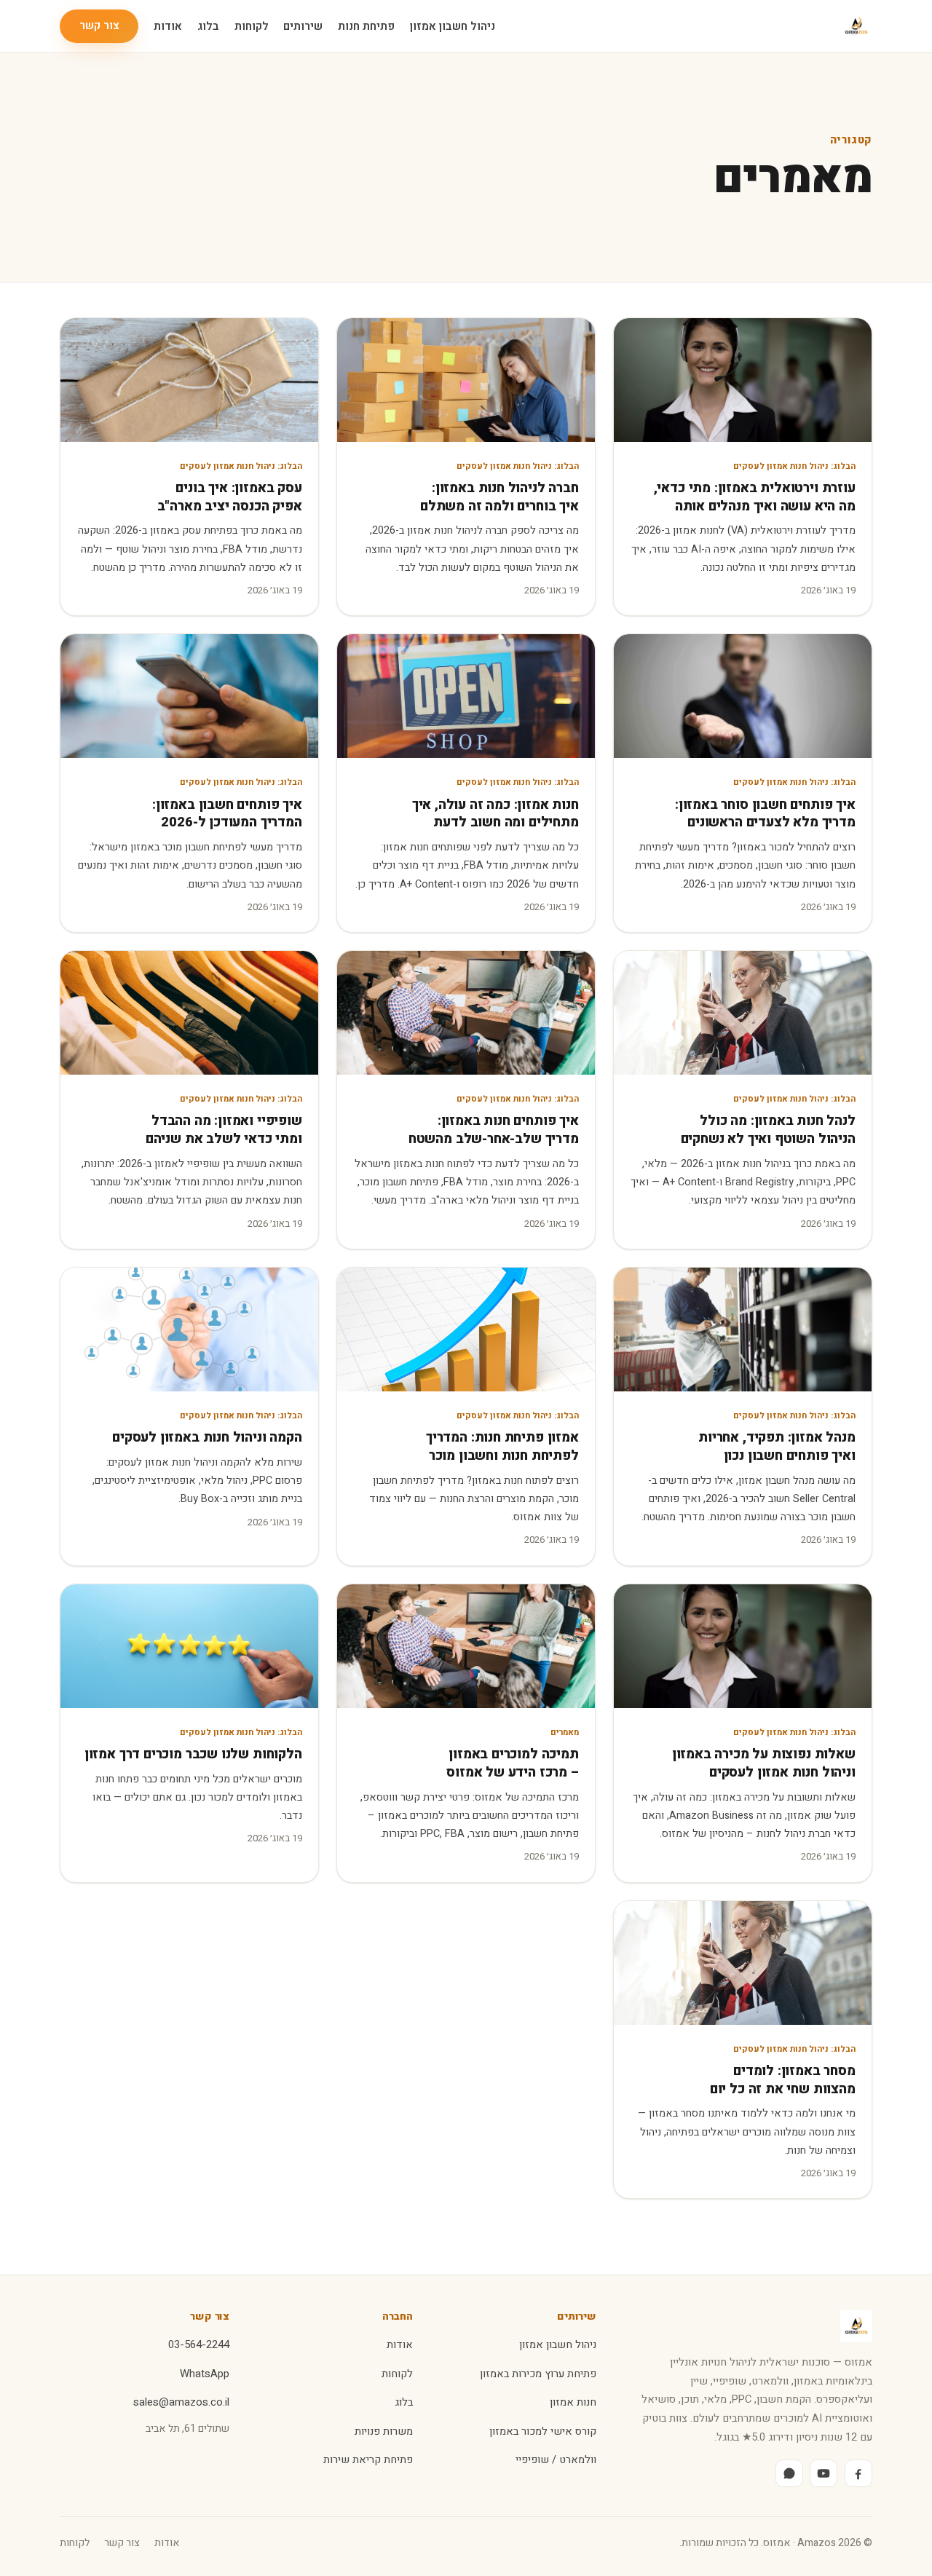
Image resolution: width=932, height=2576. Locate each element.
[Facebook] (858, 2473)
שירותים (303, 26)
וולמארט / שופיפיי (556, 2460)
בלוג (208, 26)
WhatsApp (205, 2374)
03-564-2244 (199, 2345)
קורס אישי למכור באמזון (543, 2431)
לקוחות (252, 26)
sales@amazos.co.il (181, 2402)
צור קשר (99, 25)
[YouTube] (824, 2473)
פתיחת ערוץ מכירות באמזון (538, 2374)
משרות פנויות (384, 2431)
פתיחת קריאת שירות (368, 2460)
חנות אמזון (573, 2402)
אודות (168, 26)
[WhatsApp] (789, 2473)
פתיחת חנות (366, 26)
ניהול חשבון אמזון (453, 26)
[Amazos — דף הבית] (856, 26)
